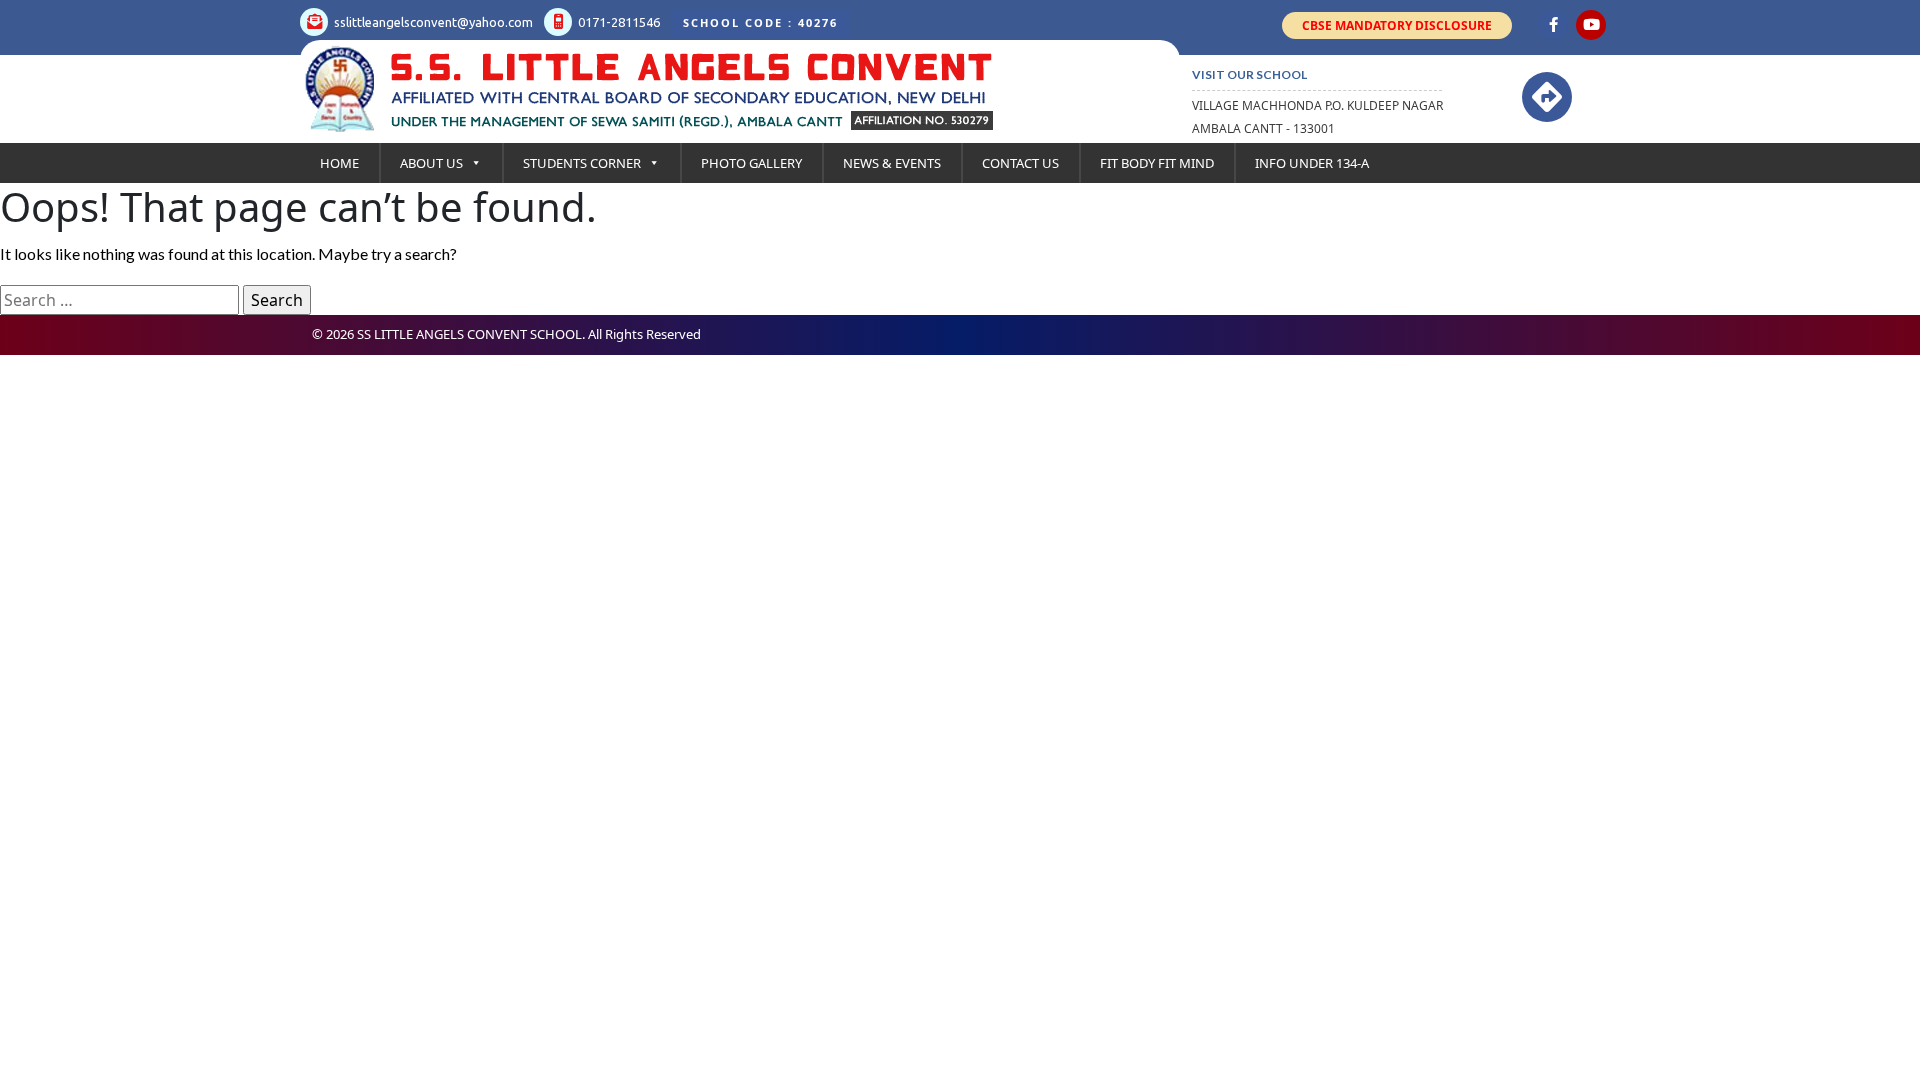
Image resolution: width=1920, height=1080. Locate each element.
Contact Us (1020, 163)
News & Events (892, 163)
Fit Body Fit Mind (1157, 163)
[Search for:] (119, 300)
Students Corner (582, 163)
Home (339, 163)
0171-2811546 (617, 22)
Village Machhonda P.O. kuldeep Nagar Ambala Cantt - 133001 (1317, 117)
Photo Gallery (751, 163)
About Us (431, 163)
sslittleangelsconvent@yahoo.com (432, 22)
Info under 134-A (1312, 163)
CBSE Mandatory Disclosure (1397, 25)
